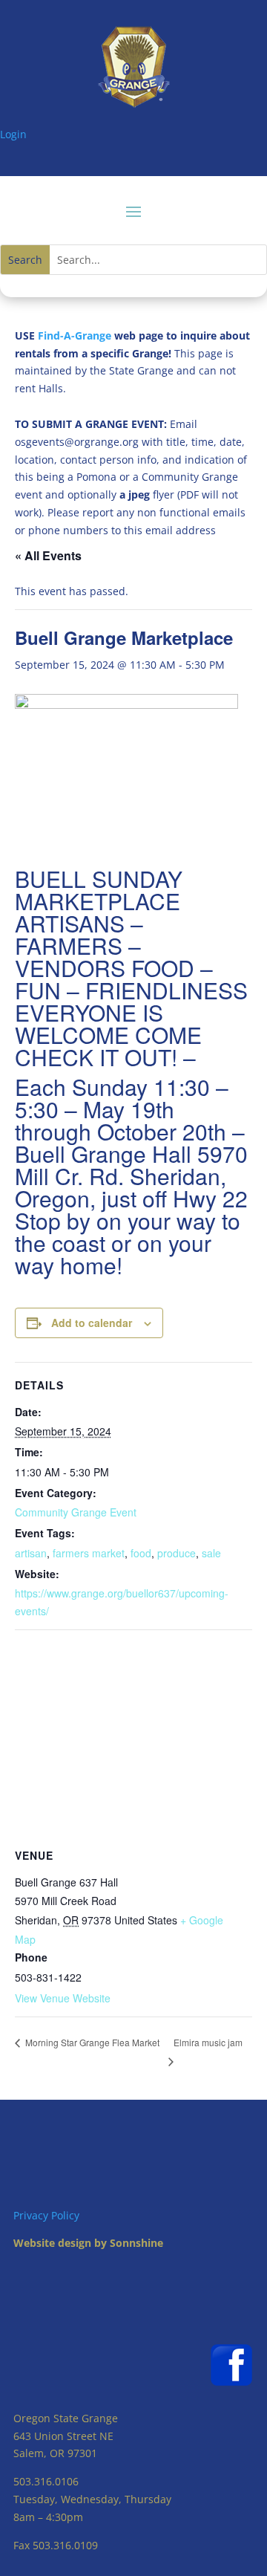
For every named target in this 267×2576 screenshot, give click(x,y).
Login (13, 134)
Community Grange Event (76, 1512)
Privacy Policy (46, 2215)
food (141, 1553)
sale (211, 1553)
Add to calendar (92, 1323)
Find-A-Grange (75, 335)
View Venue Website (63, 1998)
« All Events (48, 555)
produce (177, 1553)
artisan (31, 1553)
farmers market (89, 1553)
